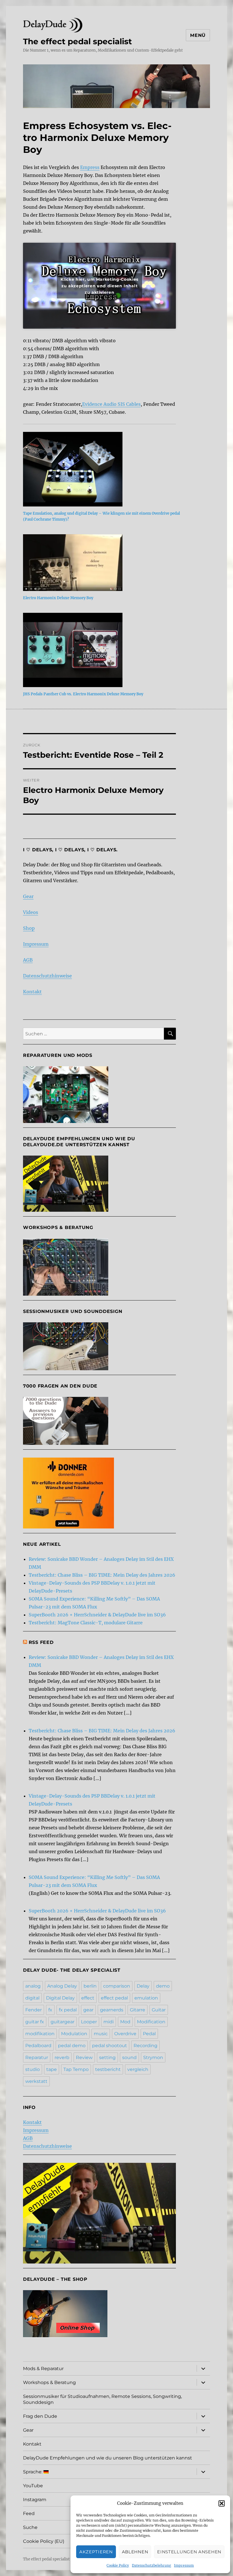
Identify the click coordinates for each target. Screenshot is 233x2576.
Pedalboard (38, 2046)
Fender (34, 2010)
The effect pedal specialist (77, 41)
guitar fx (35, 2022)
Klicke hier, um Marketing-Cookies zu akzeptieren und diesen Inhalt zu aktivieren (99, 286)
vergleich (138, 2069)
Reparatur (37, 2057)
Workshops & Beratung (49, 2382)
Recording (145, 2046)
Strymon (153, 2057)
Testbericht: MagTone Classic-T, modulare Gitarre (86, 1623)
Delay (143, 1986)
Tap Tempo (76, 2069)
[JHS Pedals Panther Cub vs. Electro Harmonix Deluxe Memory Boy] (102, 650)
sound (129, 2057)
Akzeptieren (96, 2552)
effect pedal (114, 1998)
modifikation (40, 2034)
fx (50, 2010)
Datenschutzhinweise (47, 976)
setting (107, 2057)
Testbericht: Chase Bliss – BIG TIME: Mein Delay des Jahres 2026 (102, 1575)
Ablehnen (135, 2552)
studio (33, 2069)
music (101, 2034)
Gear (28, 896)
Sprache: (33, 2472)
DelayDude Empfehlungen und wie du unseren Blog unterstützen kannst (108, 2458)
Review (84, 2057)
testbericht (108, 2069)
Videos (31, 912)
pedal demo (72, 2046)
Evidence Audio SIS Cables (111, 404)
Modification (151, 2022)
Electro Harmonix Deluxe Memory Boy (58, 598)
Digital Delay (60, 1998)
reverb (62, 2057)
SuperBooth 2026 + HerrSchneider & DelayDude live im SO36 (97, 1615)
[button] (222, 2503)
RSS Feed (41, 1642)
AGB (28, 960)
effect (88, 1998)
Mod (125, 2022)
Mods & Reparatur (43, 2369)
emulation (146, 1998)
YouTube (33, 2486)
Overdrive (125, 2034)
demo (163, 1986)
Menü (198, 35)
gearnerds (112, 2010)
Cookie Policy (118, 2565)
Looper (89, 2022)
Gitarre (138, 2010)
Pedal (149, 2034)
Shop (29, 928)
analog (33, 1986)
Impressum (184, 2565)
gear (88, 2010)
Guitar (159, 2010)
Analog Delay (62, 1986)
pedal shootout (110, 2046)
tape (52, 2069)
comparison (117, 1986)
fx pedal (68, 2010)
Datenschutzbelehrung (151, 2565)
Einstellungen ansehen (189, 2552)
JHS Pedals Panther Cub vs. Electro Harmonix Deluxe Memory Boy (83, 694)
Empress (90, 167)
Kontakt (32, 992)
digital (32, 1998)
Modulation (74, 2034)
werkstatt (36, 2081)
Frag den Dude (40, 2416)
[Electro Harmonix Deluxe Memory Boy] (102, 563)
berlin (90, 1986)
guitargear (63, 2022)
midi (109, 2022)
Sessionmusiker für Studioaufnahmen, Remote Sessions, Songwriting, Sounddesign (102, 2399)
